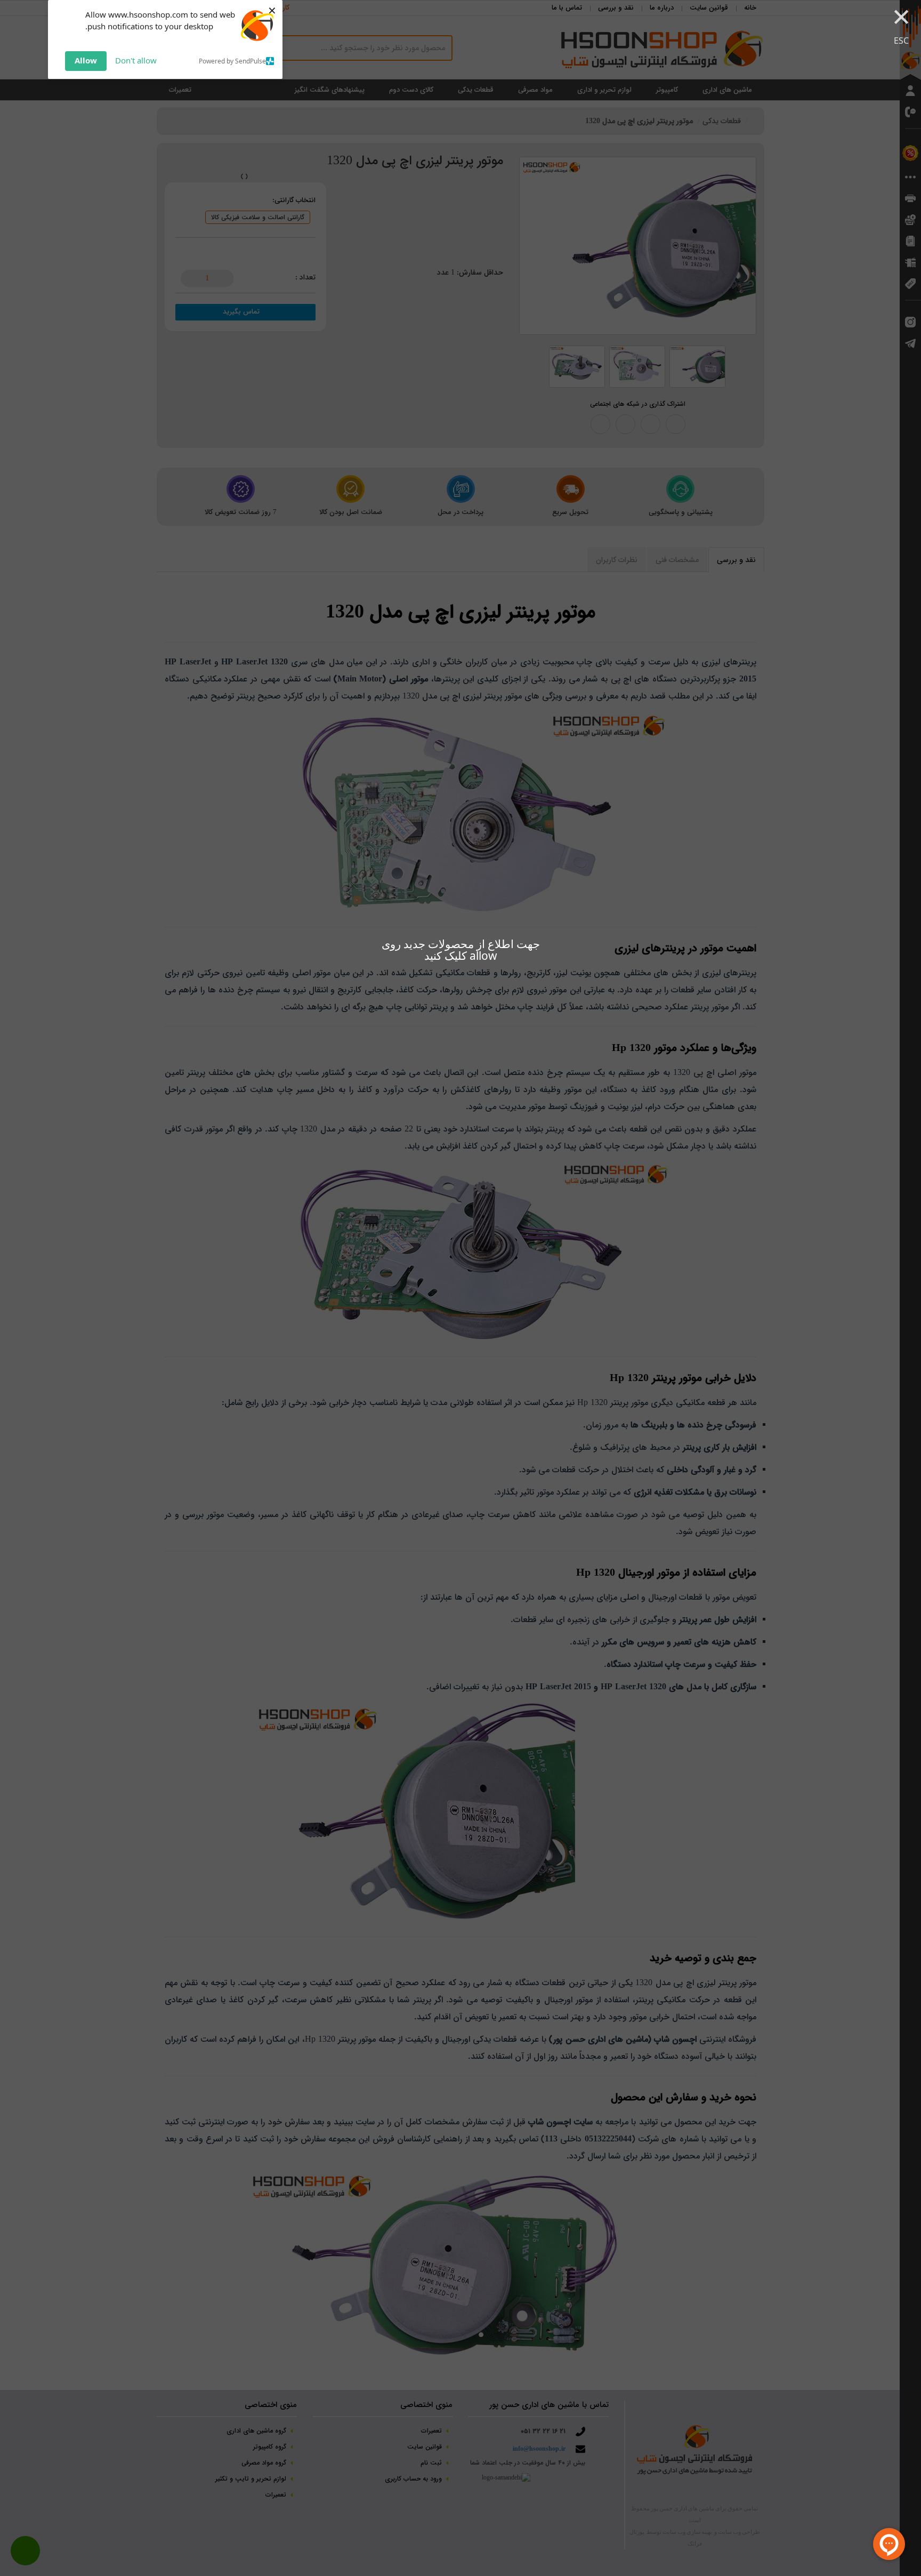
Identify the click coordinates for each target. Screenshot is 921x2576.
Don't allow (136, 60)
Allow (86, 60)
